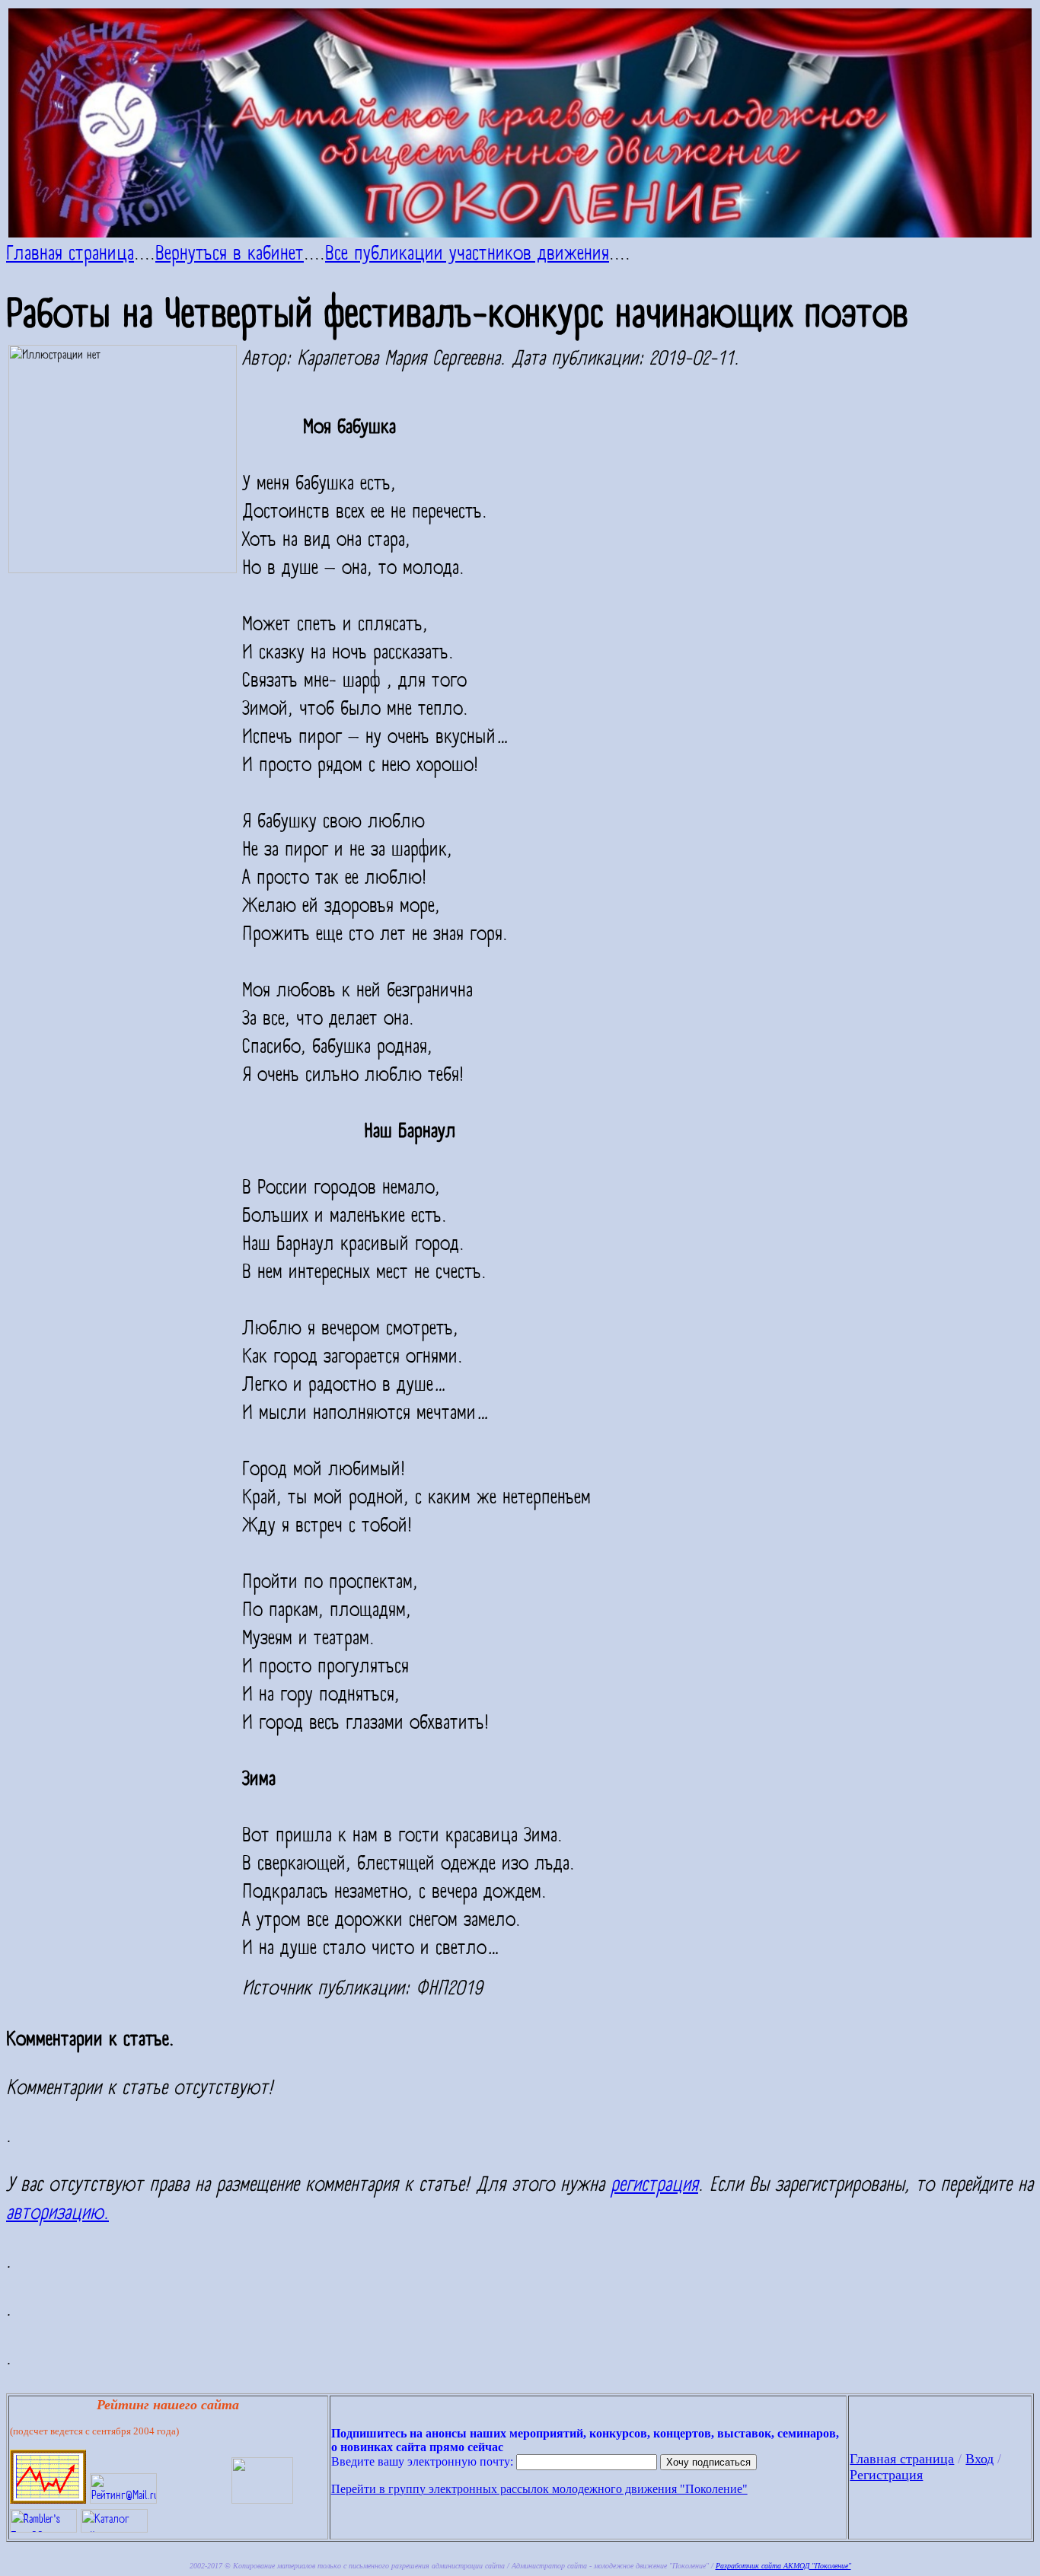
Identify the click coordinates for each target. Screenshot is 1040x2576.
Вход (979, 2459)
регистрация (654, 2185)
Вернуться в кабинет (230, 253)
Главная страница (70, 253)
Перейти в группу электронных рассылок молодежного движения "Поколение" (539, 2489)
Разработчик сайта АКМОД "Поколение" (783, 2566)
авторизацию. (57, 2213)
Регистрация (886, 2475)
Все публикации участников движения (467, 253)
